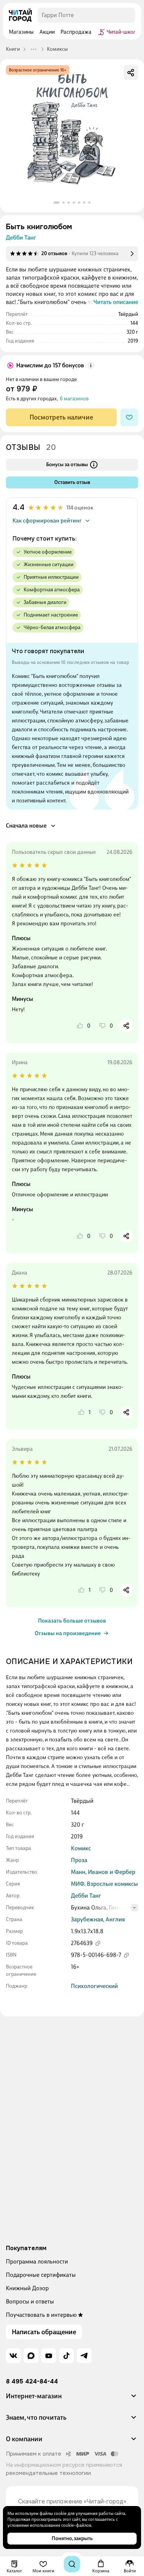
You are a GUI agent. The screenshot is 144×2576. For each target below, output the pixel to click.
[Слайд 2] (64, 203)
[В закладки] (129, 417)
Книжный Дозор (27, 2288)
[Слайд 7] (89, 203)
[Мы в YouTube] (49, 2356)
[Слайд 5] (79, 203)
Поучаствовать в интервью (41, 2315)
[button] (72, 2399)
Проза (79, 1860)
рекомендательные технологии (48, 2473)
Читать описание (116, 302)
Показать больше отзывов (72, 1621)
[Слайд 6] (84, 203)
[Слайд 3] (69, 203)
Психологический (94, 1986)
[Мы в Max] (31, 2356)
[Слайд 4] (74, 203)
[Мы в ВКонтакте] (13, 2356)
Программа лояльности (37, 2261)
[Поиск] (72, 2564)
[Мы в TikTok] (66, 2356)
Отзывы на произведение (68, 1633)
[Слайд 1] (56, 203)
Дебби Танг (21, 238)
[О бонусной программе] (91, 365)
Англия (115, 1919)
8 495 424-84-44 (32, 2382)
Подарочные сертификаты (41, 2275)
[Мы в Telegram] (84, 2356)
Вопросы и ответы (30, 2301)
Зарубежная (87, 1919)
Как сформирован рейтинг (47, 521)
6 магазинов (74, 399)
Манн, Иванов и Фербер (103, 1872)
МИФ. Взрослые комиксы (104, 1884)
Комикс (81, 1848)
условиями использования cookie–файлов (49, 2525)
